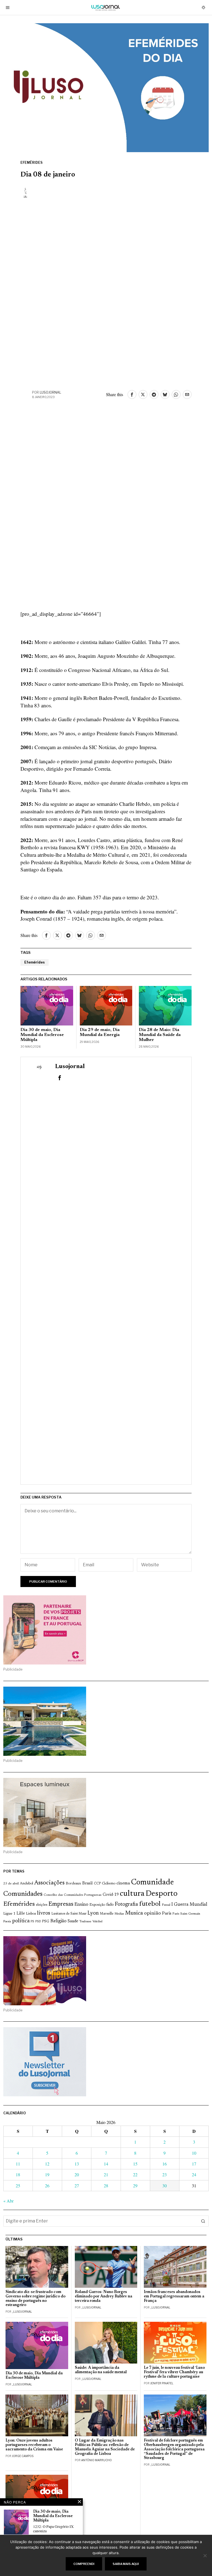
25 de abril (11, 1884)
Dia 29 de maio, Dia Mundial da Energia (100, 1032)
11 (18, 2164)
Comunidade (153, 1883)
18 (18, 2174)
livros (44, 1913)
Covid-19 (111, 1895)
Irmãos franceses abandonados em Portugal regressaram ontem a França (174, 2296)
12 (47, 2164)
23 (165, 2174)
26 (47, 2186)
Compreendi (84, 2564)
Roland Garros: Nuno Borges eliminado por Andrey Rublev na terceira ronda (104, 2296)
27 (77, 2186)
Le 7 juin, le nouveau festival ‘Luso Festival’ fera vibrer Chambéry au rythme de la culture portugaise (174, 2372)
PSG (46, 1921)
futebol (150, 1904)
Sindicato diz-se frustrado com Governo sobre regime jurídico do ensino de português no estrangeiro (35, 2299)
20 (77, 2174)
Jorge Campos (23, 2456)
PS (32, 1922)
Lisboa (31, 1914)
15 (135, 2164)
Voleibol (97, 1922)
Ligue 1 (9, 1914)
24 (194, 2174)
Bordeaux (73, 1883)
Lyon (93, 1913)
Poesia (7, 1922)
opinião (153, 1913)
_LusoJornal (22, 2312)
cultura (132, 1894)
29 (135, 2186)
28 (106, 2186)
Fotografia (126, 1904)
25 (18, 2186)
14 (106, 2164)
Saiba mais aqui (126, 2564)
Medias (119, 1914)
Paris (167, 1914)
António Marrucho (96, 2460)
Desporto (161, 1894)
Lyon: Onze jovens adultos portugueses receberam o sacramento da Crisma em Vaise (34, 2445)
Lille (21, 1914)
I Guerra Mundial (189, 1905)
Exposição (97, 1905)
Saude (73, 1921)
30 (165, 2186)
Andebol (26, 1883)
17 (194, 2164)
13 (77, 2164)
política (21, 1921)
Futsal (166, 1905)
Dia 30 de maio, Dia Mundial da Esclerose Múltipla (42, 1035)
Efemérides (31, 163)
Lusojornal (51, 392)
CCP (97, 1884)
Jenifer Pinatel (162, 2383)
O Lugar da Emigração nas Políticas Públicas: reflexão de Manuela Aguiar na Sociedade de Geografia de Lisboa (105, 2447)
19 (47, 2174)
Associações (49, 1883)
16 (165, 2164)
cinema (123, 1883)
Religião (58, 1921)
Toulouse (85, 1921)
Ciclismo (109, 1884)
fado (110, 1905)
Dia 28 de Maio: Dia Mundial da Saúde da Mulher (160, 1035)
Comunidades (23, 1894)
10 (194, 2153)
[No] (205, 2556)
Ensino (81, 1905)
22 (135, 2174)
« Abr (8, 2201)
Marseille (107, 1914)
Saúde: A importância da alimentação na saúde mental (101, 2370)
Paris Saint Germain (186, 1914)
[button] (203, 2221)
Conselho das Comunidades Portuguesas (73, 1895)
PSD (38, 1922)
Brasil (88, 1883)
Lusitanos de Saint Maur (69, 1914)
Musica (134, 1913)
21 (106, 2174)
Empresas (61, 1904)
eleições (42, 1905)
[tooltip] (132, 394)
